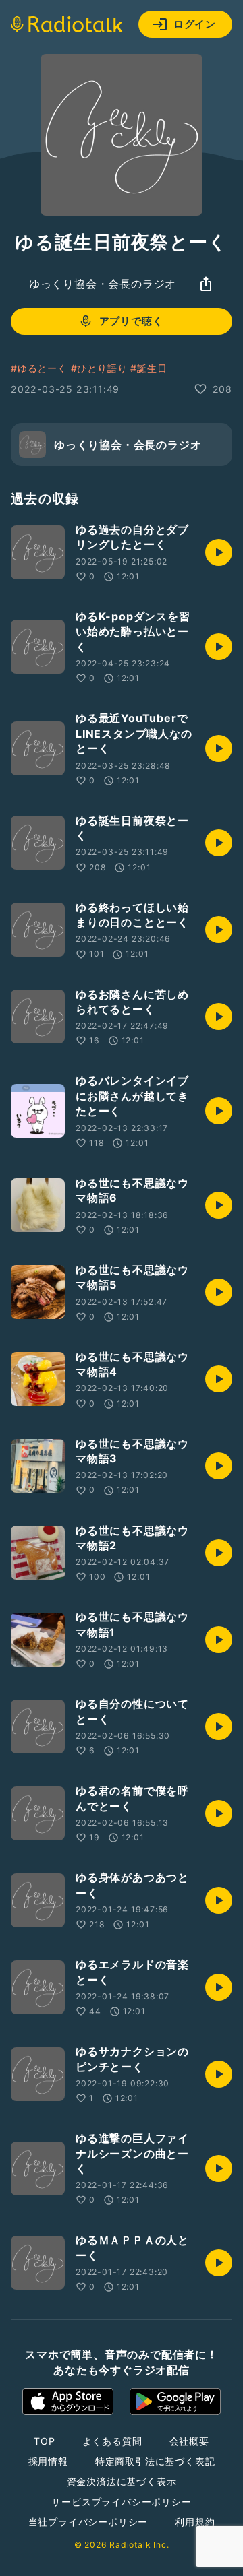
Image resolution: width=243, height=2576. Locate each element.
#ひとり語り (99, 368)
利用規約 (195, 2522)
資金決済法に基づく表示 (122, 2481)
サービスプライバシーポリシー (121, 2502)
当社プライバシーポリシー (88, 2522)
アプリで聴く (131, 321)
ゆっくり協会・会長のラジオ (103, 284)
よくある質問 (112, 2441)
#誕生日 (148, 368)
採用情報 (48, 2461)
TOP (44, 2441)
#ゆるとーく (39, 368)
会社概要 (189, 2441)
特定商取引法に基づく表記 (155, 2461)
